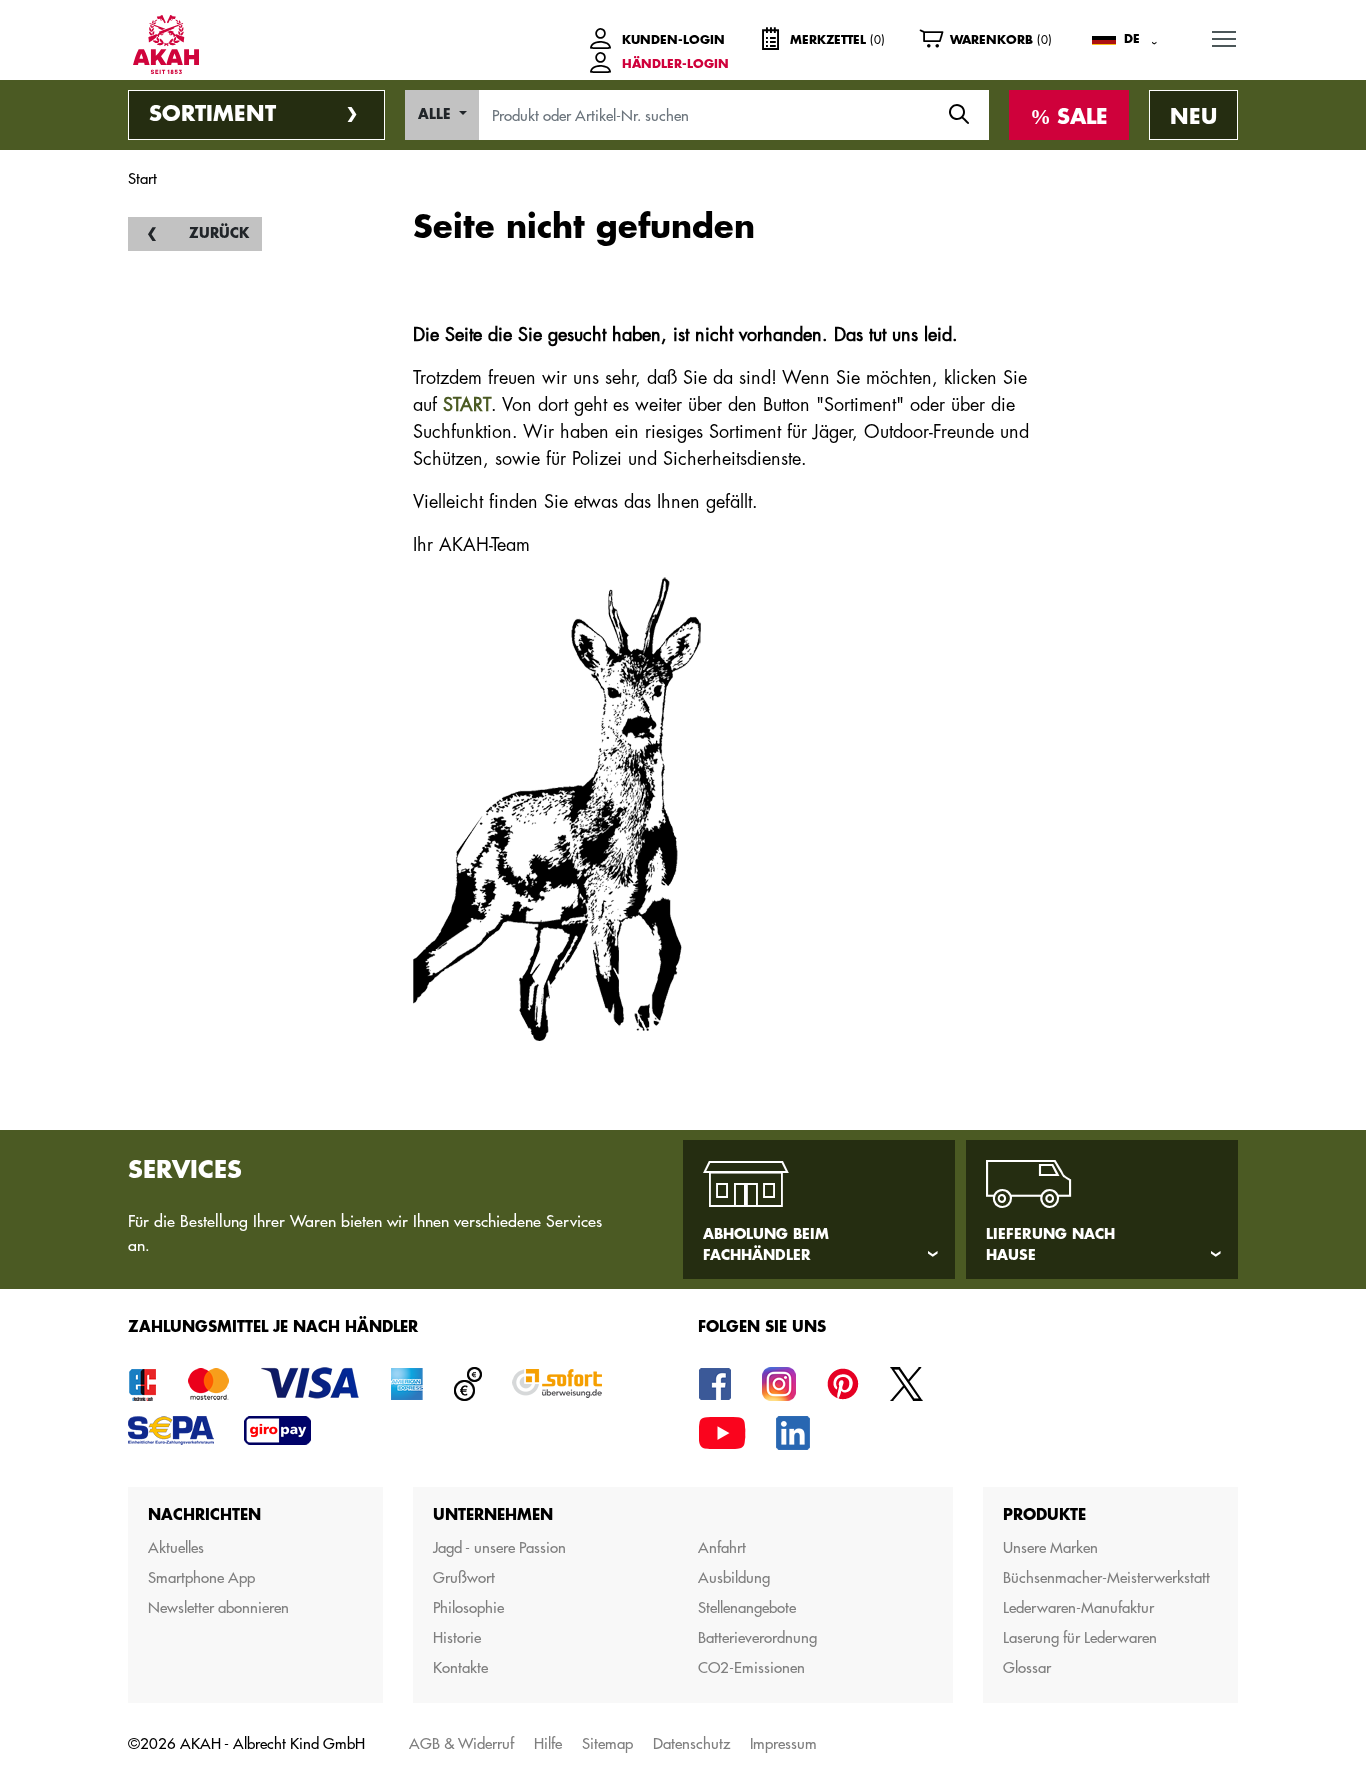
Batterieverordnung (757, 1637)
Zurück (219, 233)
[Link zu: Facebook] (715, 1382)
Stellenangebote (747, 1607)
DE (1132, 39)
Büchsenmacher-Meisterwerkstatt (1106, 1577)
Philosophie (468, 1607)
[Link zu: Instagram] (779, 1382)
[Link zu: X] (907, 1382)
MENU (1224, 38)
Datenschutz (691, 1743)
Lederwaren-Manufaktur (1078, 1607)
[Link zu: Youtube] (722, 1431)
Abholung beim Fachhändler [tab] (766, 1244)
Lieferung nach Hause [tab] (1050, 1244)
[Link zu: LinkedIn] (793, 1431)
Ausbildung (734, 1577)
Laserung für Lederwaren (1080, 1637)
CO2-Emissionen (751, 1667)
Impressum (783, 1743)
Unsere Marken (1050, 1547)
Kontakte (460, 1667)
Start (142, 178)
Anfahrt (722, 1547)
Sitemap (607, 1743)
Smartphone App (201, 1577)
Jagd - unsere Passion (499, 1547)
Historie (457, 1637)
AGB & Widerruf (461, 1743)
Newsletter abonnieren (218, 1607)
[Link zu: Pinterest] (843, 1382)
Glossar (1027, 1667)
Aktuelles (176, 1547)
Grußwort (464, 1577)
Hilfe (548, 1743)
